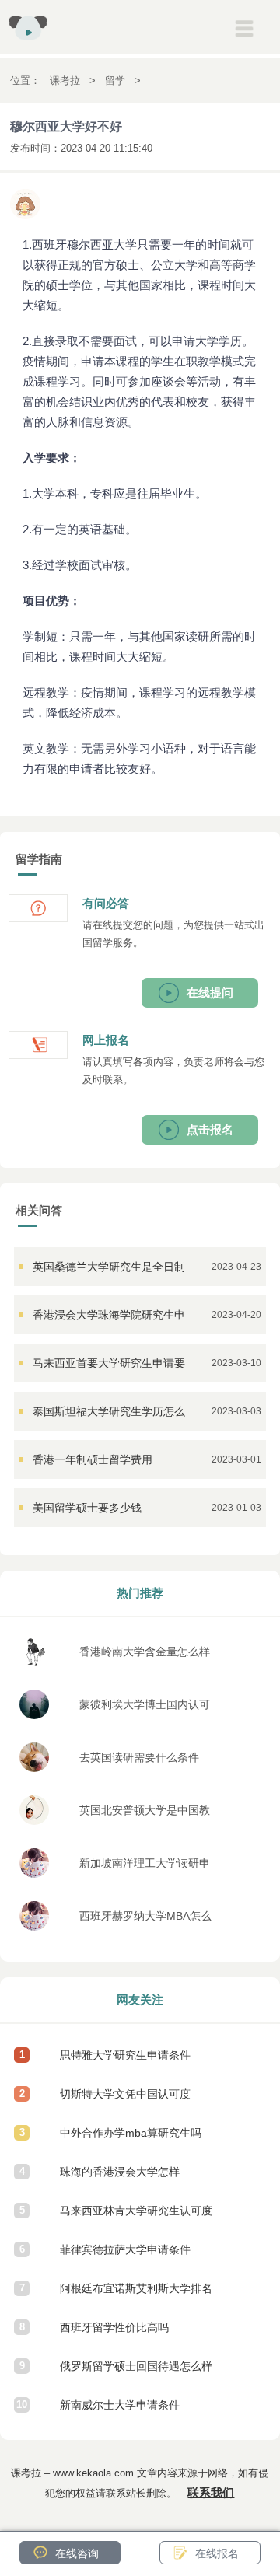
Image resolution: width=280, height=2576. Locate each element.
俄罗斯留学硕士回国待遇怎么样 (136, 2366)
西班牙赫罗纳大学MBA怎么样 (145, 1920)
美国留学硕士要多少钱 (87, 1508)
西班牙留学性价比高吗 (114, 2327)
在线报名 (217, 2553)
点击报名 (210, 1129)
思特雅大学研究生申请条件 (125, 2055)
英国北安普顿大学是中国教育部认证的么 (145, 1814)
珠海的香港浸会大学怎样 (120, 2172)
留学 (115, 80)
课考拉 (65, 80)
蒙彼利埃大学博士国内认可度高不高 (145, 1709)
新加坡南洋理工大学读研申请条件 (145, 1867)
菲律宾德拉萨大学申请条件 (125, 2249)
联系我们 (211, 2492)
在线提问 (210, 993)
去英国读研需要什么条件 (139, 1757)
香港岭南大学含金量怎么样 (145, 1652)
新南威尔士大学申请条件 (120, 2405)
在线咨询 (77, 2553)
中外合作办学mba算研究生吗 (131, 2133)
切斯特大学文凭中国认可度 (125, 2094)
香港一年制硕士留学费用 (93, 1459)
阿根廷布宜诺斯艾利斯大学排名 (136, 2288)
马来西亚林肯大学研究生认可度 (136, 2211)
